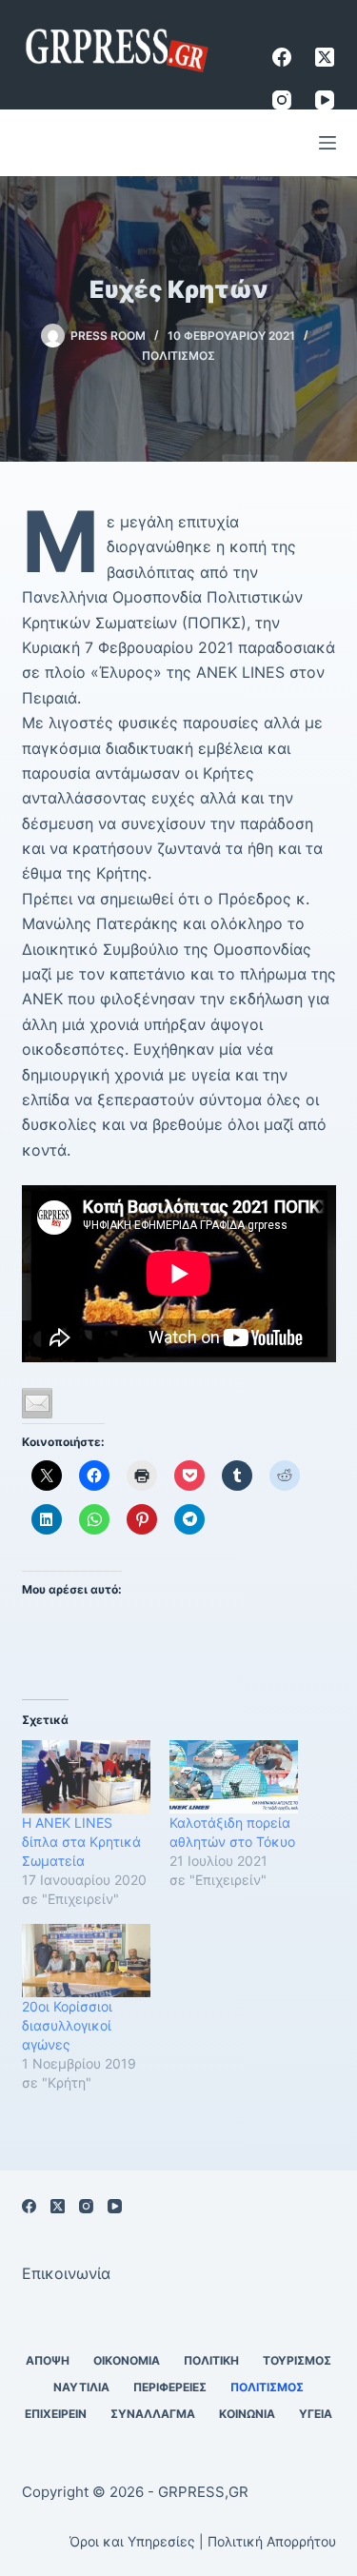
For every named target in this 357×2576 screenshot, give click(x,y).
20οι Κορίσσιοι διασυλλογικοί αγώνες (67, 2025)
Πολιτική (211, 2360)
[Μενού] (327, 143)
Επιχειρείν (56, 2414)
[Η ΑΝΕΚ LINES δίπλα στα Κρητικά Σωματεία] (86, 1777)
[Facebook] (282, 57)
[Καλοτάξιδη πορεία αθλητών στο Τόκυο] (234, 1777)
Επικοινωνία (66, 2273)
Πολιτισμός (178, 356)
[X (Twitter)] (325, 57)
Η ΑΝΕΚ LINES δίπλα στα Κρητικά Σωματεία (81, 1842)
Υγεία (316, 2414)
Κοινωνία (247, 2414)
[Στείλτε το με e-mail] (37, 1403)
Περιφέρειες (170, 2387)
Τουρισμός (297, 2360)
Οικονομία (127, 2360)
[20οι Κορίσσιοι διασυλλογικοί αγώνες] (86, 1961)
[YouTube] (325, 100)
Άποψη (48, 2360)
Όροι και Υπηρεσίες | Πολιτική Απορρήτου (203, 2541)
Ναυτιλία (81, 2387)
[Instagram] (282, 100)
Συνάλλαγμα (153, 2414)
